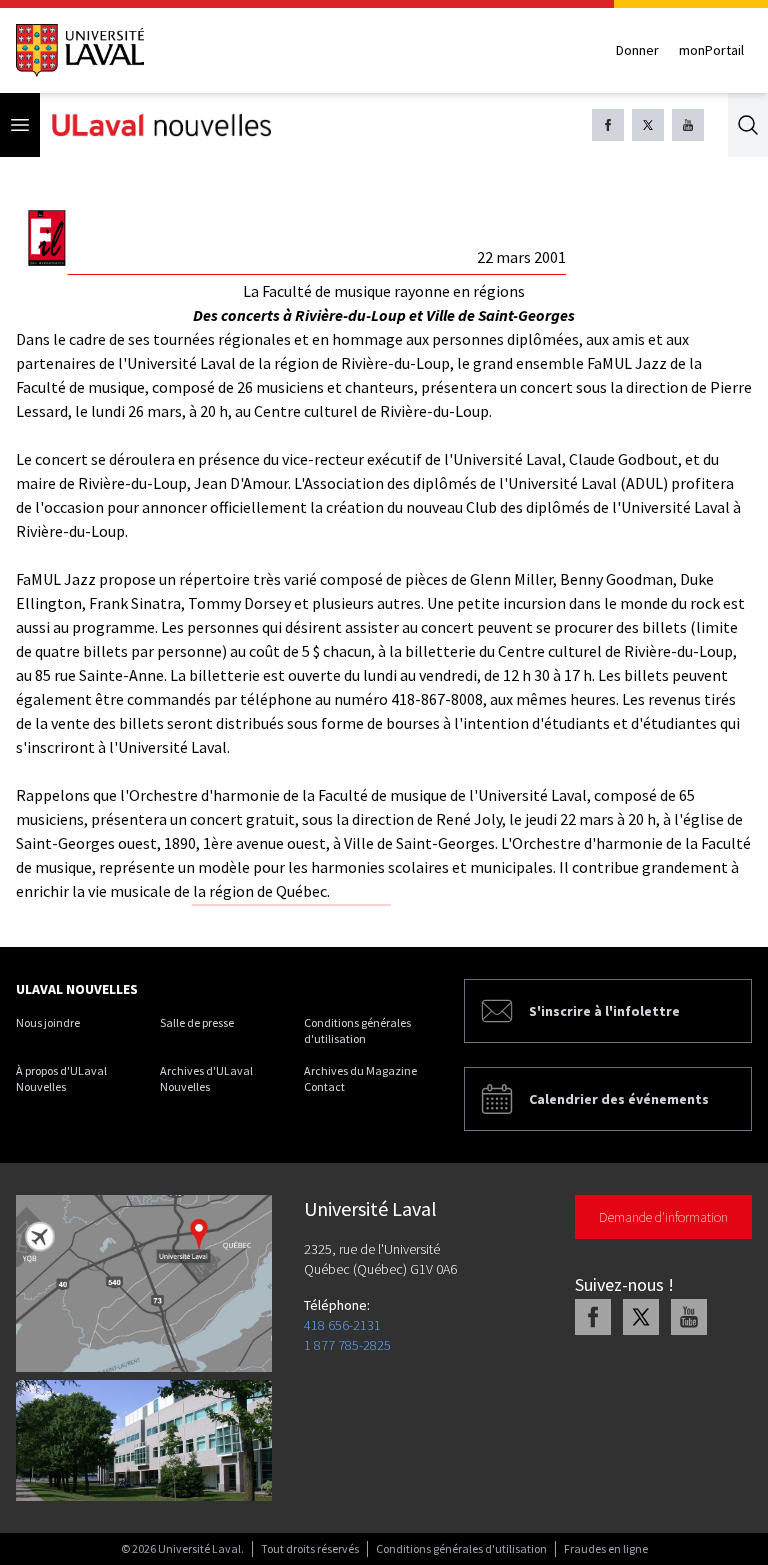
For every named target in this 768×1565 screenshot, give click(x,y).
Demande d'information (663, 1217)
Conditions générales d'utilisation (357, 1030)
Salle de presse (197, 1022)
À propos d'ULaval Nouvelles (61, 1078)
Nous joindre (48, 1022)
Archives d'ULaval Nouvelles (206, 1078)
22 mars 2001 (521, 257)
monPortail (711, 50)
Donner (637, 50)
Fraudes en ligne (606, 1548)
